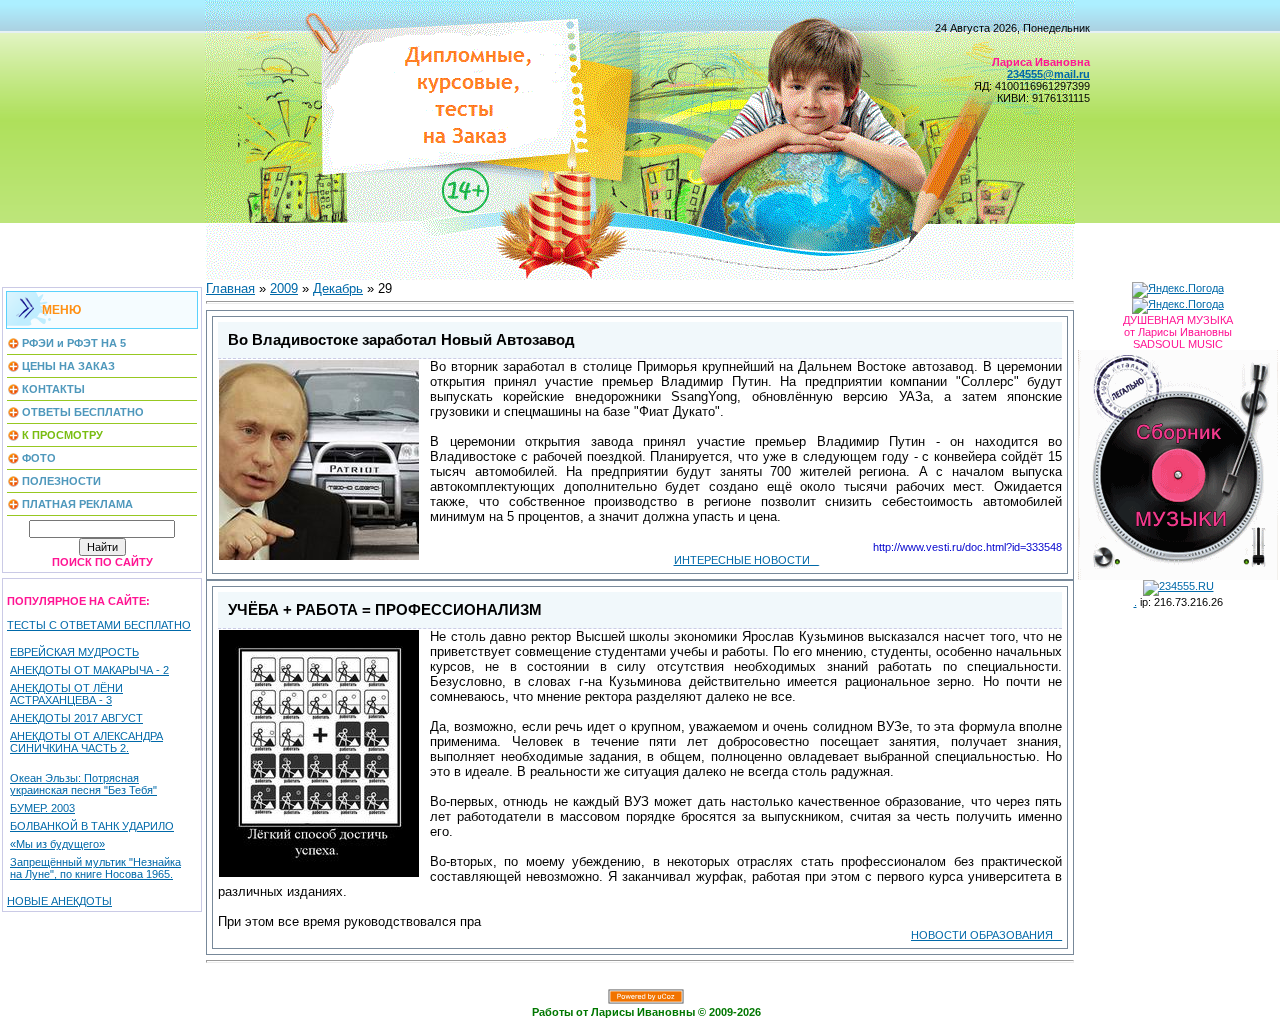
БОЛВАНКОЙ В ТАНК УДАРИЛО (92, 826)
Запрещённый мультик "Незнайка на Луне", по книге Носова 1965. (95, 868)
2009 (284, 288)
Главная (230, 288)
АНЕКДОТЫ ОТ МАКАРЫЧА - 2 (89, 670)
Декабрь (338, 288)
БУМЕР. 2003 (42, 808)
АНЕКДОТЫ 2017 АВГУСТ (76, 718)
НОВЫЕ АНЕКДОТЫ (59, 901)
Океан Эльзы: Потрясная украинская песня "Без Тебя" (83, 784)
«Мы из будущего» (57, 844)
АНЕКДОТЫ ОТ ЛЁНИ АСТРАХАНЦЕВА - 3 (66, 694)
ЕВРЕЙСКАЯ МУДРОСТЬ (74, 652)
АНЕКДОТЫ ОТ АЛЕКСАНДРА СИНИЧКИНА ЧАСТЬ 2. (86, 742)
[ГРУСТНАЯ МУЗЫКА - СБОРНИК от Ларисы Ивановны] (1178, 461)
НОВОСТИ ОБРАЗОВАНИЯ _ (986, 935)
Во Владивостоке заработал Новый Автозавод (401, 340)
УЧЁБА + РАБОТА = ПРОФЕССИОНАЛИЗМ (385, 610)
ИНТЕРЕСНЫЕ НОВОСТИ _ (746, 560)
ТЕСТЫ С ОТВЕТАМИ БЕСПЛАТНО (99, 625)
